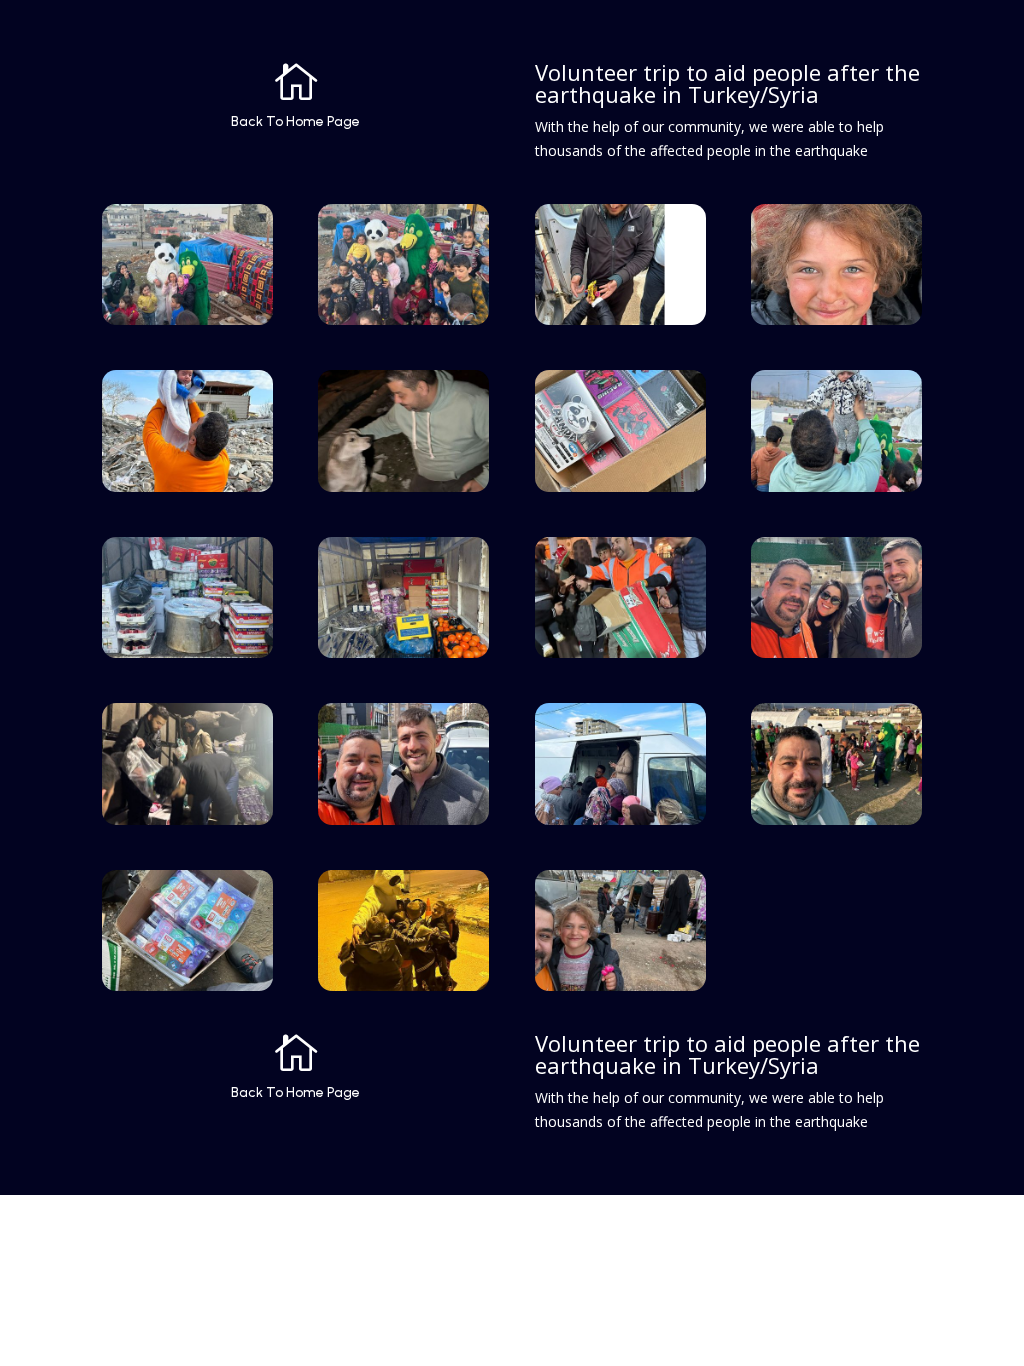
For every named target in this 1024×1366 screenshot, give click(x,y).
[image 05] (187, 486)
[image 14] (403, 819)
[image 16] (836, 819)
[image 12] (836, 652)
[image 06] (403, 486)
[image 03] (620, 319)
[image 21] (620, 985)
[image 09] (187, 652)
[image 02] (403, 319)
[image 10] (403, 652)
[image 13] (187, 819)
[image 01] (187, 319)
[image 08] (836, 486)
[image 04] (836, 319)
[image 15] (620, 819)
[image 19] (187, 985)
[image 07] (620, 486)
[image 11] (620, 652)
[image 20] (403, 985)
